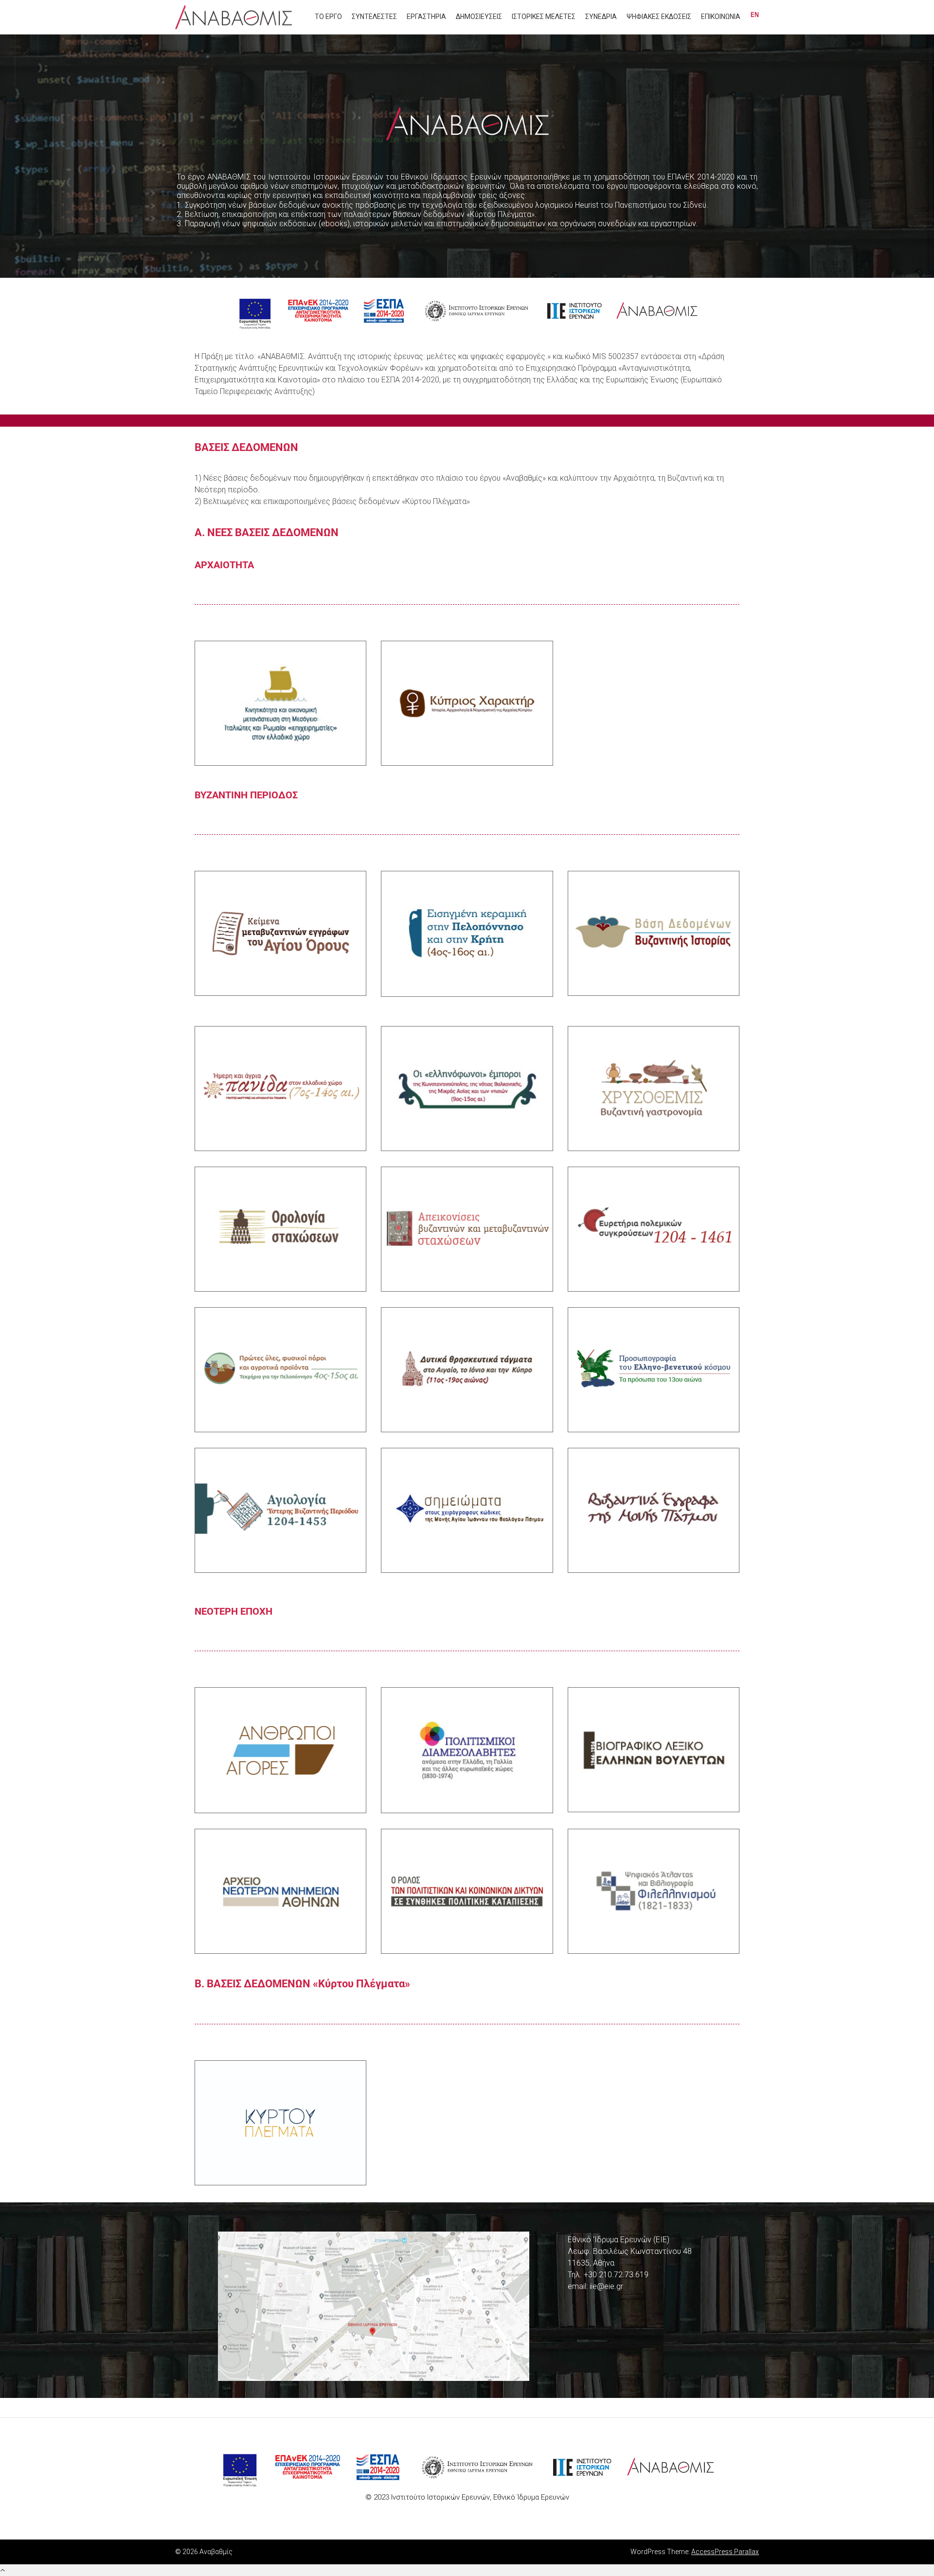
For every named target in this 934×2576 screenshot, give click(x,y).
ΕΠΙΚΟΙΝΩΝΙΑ (721, 17)
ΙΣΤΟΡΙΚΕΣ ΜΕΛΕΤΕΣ (544, 17)
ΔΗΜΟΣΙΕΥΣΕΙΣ (479, 17)
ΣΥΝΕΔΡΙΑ (601, 17)
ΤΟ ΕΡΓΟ (328, 17)
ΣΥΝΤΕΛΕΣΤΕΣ (374, 17)
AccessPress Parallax (725, 2552)
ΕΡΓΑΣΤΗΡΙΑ (426, 17)
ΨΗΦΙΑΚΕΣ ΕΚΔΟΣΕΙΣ (659, 17)
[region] (467, 156)
